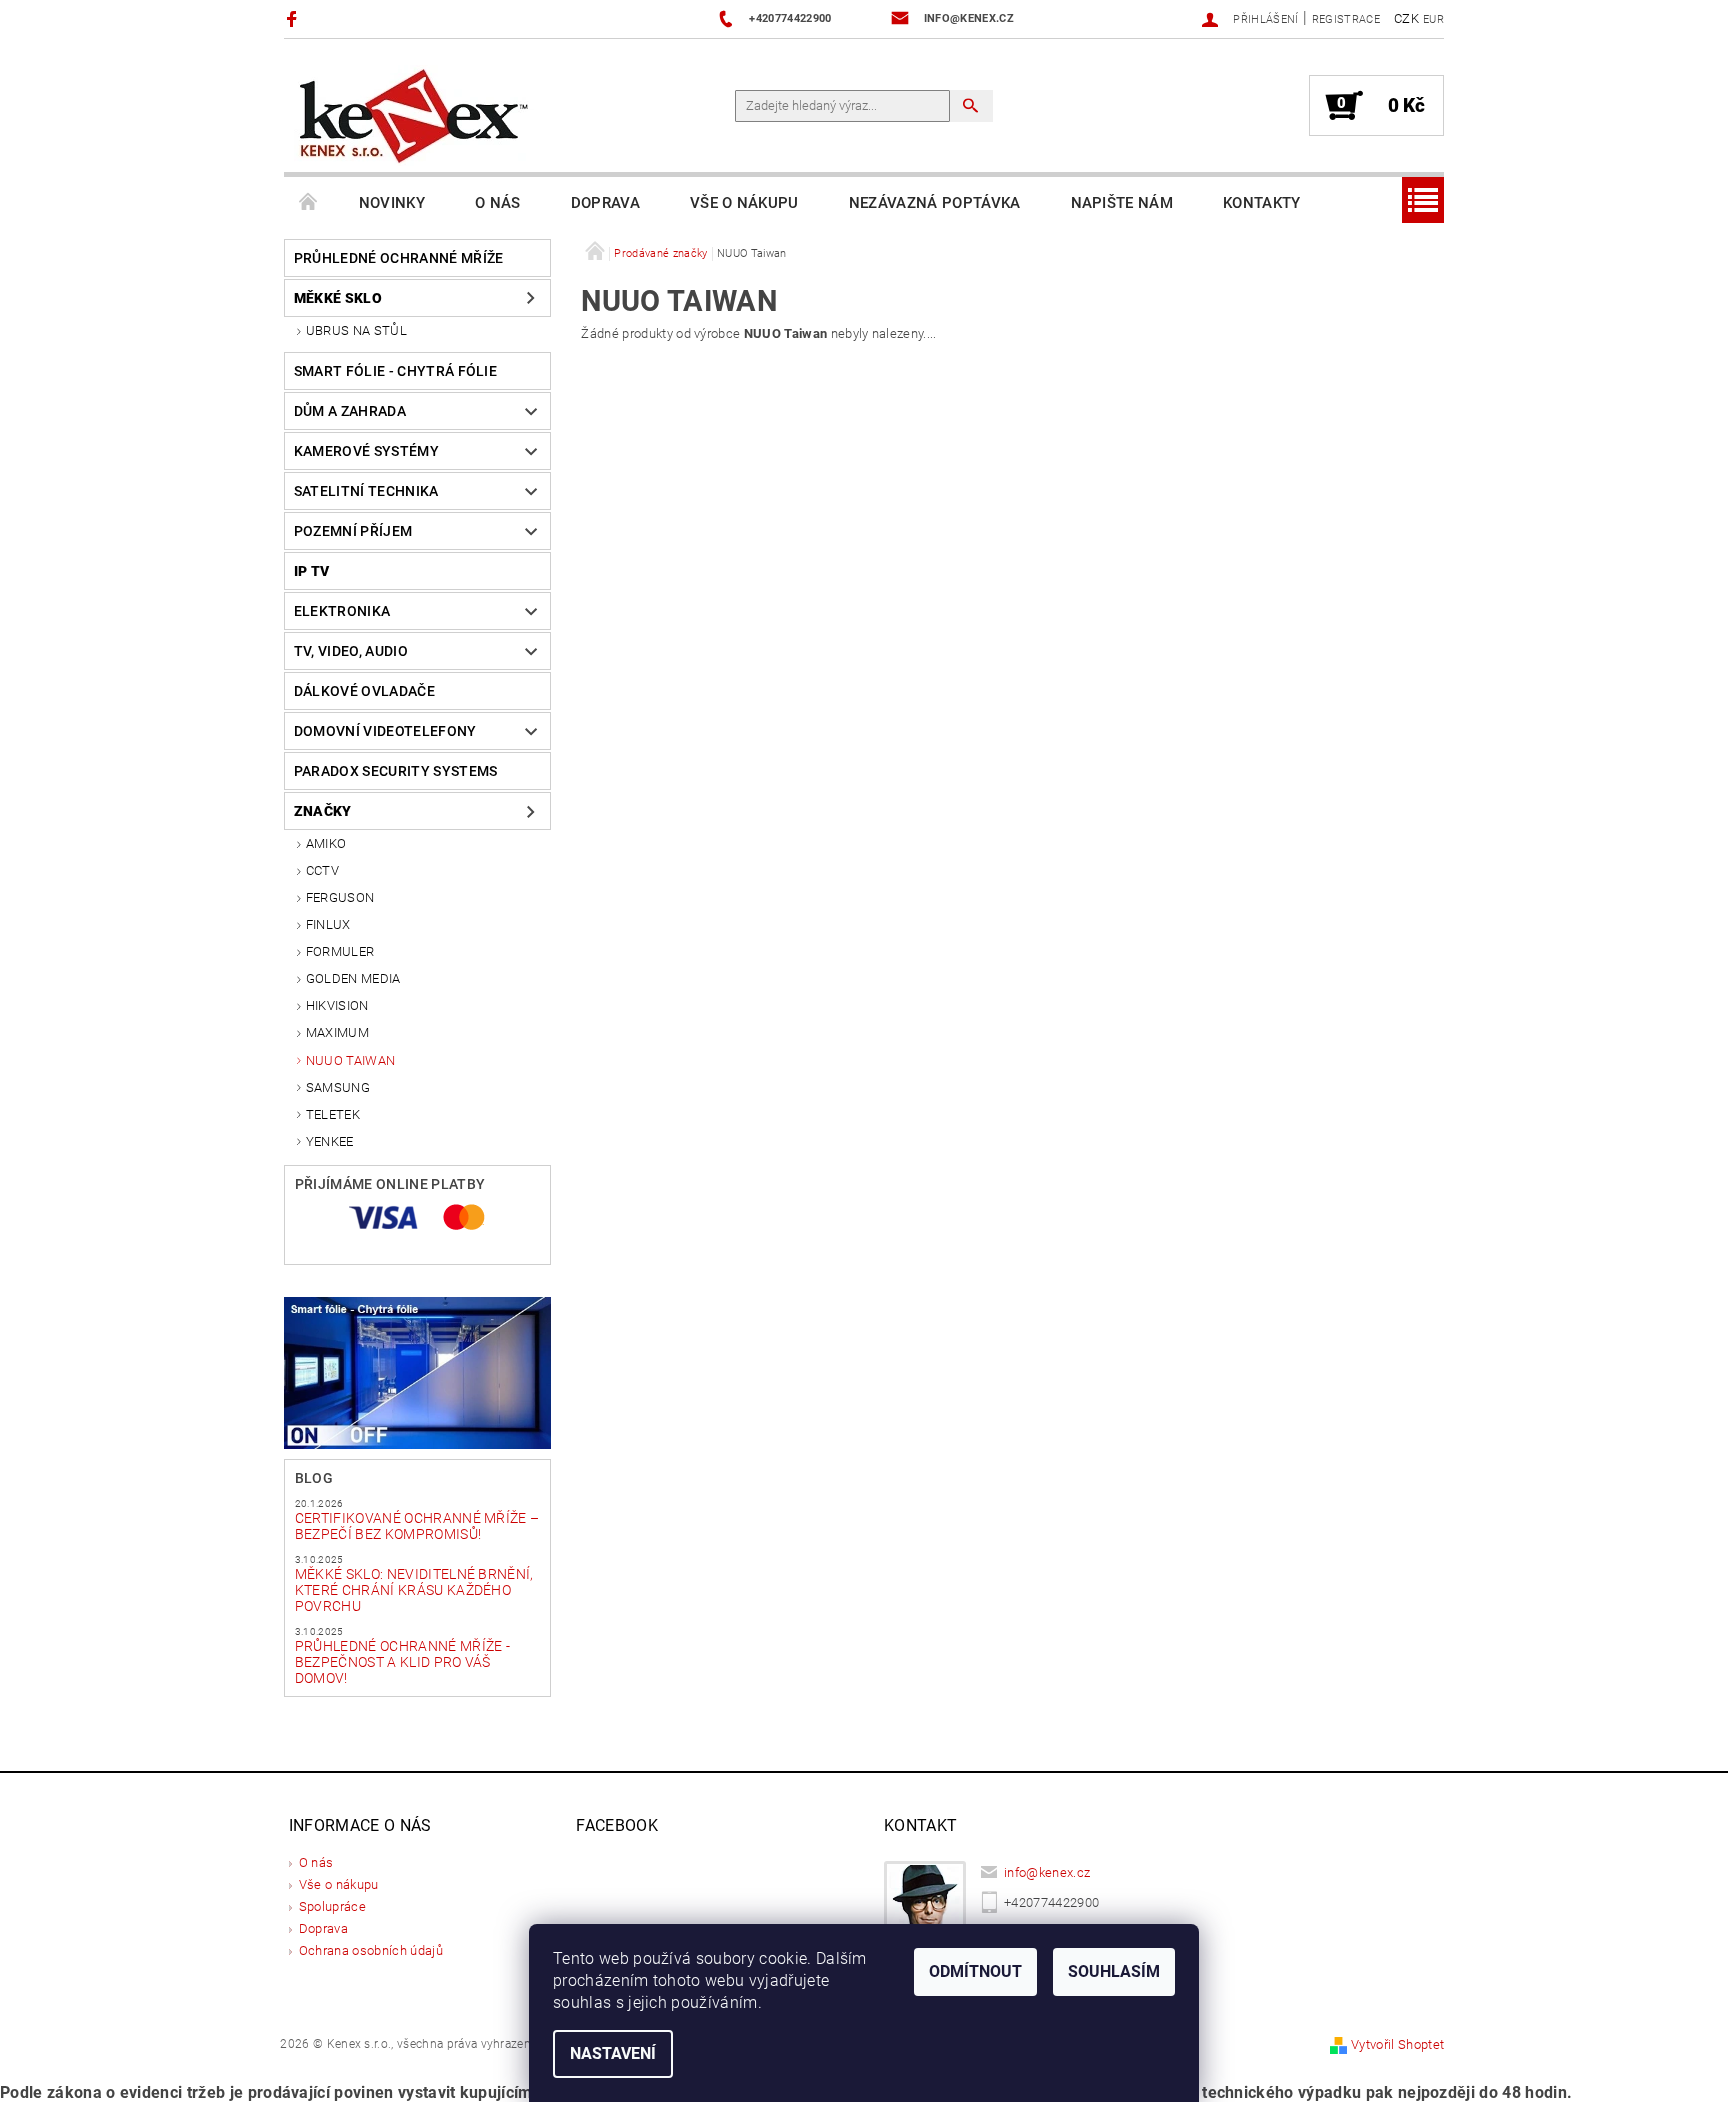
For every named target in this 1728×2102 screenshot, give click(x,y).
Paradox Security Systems (396, 771)
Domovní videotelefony (385, 731)
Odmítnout (975, 1971)
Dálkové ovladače (364, 691)
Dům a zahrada (350, 411)
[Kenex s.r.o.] (414, 115)
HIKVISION (337, 1005)
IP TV (312, 571)
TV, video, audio (351, 651)
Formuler (340, 951)
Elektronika (342, 611)
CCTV (322, 870)
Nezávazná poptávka (935, 203)
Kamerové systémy (366, 451)
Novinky (392, 203)
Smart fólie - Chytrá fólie (395, 371)
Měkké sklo (338, 298)
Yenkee (330, 1141)
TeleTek (333, 1114)
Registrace (1346, 19)
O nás (498, 203)
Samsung (338, 1087)
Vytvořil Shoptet (1397, 2044)
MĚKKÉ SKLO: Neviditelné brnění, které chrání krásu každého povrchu (414, 1590)
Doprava (605, 203)
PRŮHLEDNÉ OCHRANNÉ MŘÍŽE (399, 258)
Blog (314, 1478)
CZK (1406, 18)
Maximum (337, 1032)
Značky (323, 811)
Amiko (326, 843)
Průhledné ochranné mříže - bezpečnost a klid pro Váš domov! (402, 1662)
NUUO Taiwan (351, 1060)
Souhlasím (1114, 1971)
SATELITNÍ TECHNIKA (366, 491)
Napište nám (1122, 203)
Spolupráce (332, 1906)
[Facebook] (294, 18)
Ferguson (340, 897)
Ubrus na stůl (356, 330)
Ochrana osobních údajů (371, 1950)
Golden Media (353, 978)
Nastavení (613, 2053)
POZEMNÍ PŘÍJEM (353, 531)
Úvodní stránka (309, 203)
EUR (1433, 19)
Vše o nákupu (744, 203)
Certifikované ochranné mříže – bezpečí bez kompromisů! (417, 1526)
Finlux (328, 924)
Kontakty (1262, 203)
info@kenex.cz (1047, 1872)
